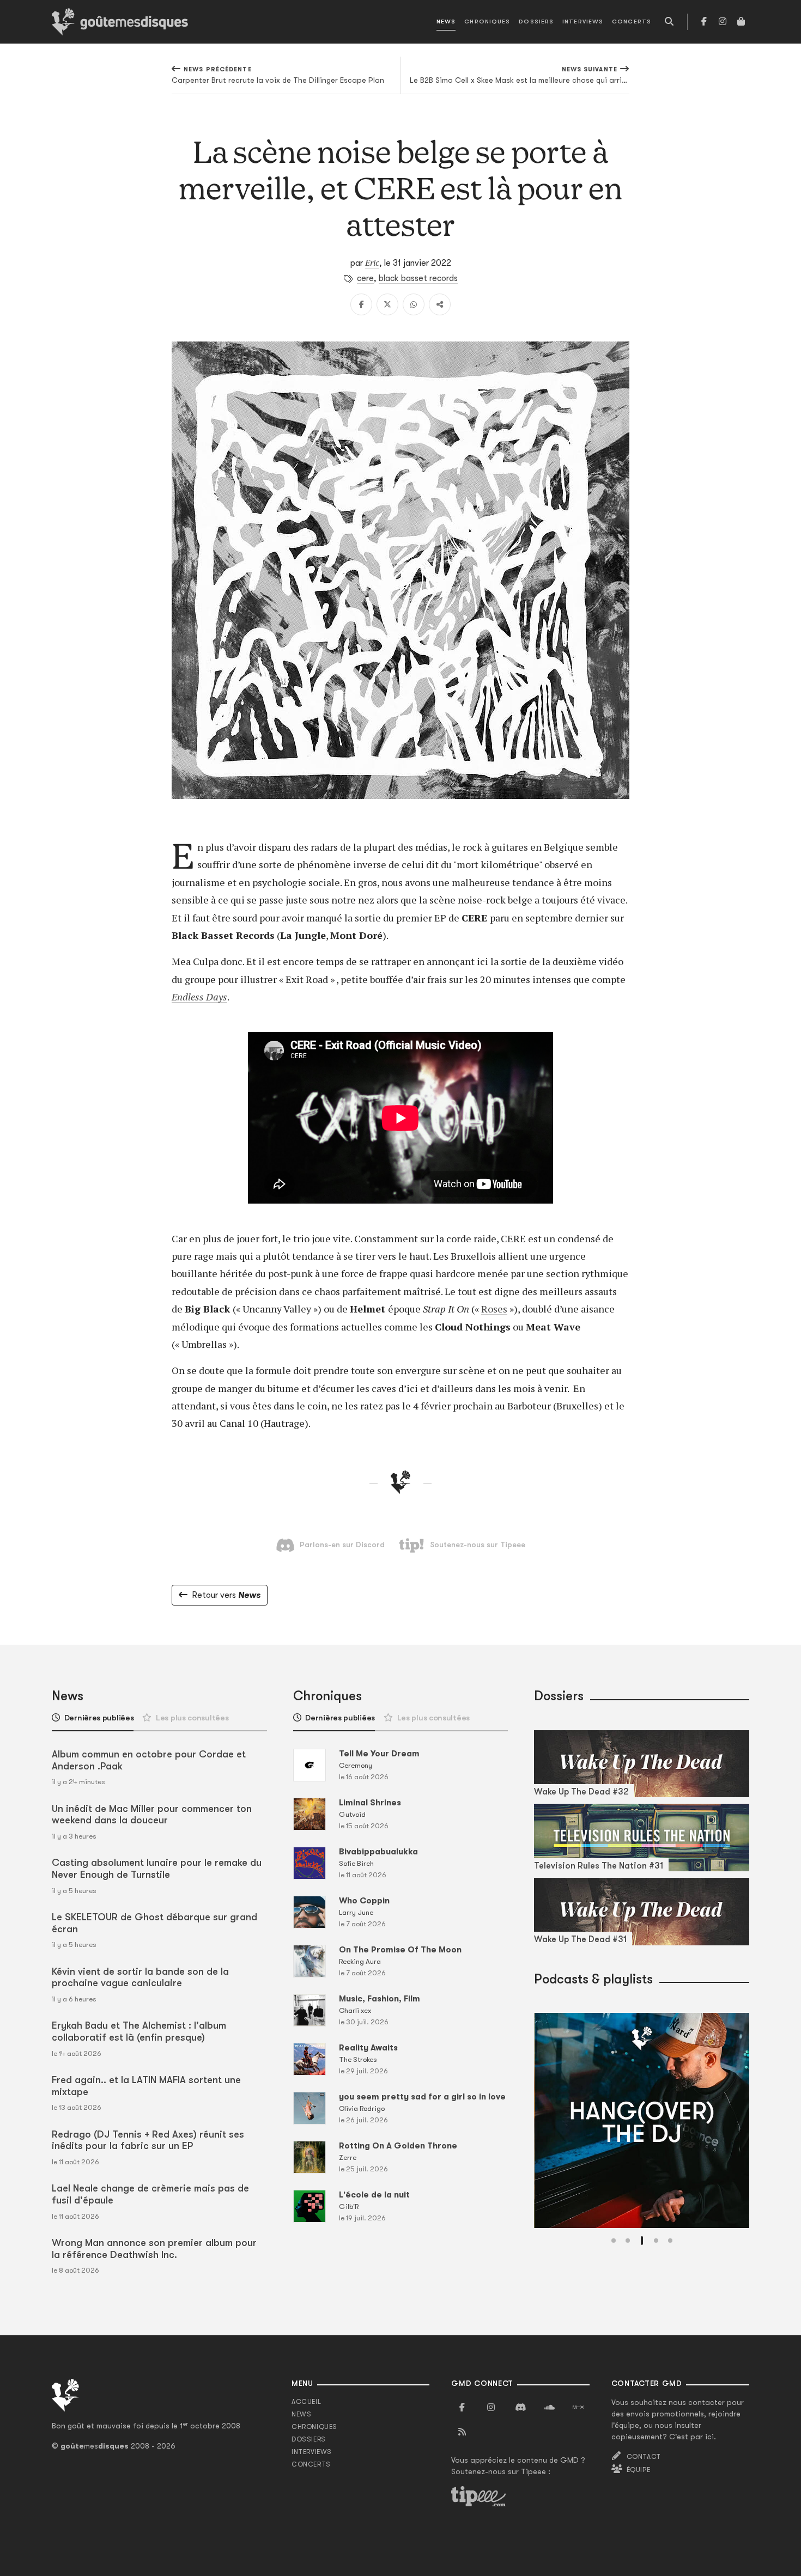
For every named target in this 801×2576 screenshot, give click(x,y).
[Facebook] (704, 22)
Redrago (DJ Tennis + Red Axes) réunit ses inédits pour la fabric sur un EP (148, 2140)
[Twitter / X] (387, 304)
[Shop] (741, 22)
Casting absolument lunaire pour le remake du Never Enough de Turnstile (157, 1869)
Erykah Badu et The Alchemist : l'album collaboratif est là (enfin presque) (139, 2031)
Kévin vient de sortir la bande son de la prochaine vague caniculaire (140, 1977)
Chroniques (487, 22)
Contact (644, 2457)
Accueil (306, 2402)
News (446, 22)
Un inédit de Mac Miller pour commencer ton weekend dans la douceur (152, 1815)
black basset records (418, 278)
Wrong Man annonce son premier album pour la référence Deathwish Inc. (154, 2249)
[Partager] (440, 304)
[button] (614, 2241)
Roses (494, 1309)
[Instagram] (723, 22)
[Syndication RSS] (462, 2432)
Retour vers (226, 1595)
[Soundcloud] (549, 2408)
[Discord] (520, 2408)
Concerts (632, 22)
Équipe (639, 2470)
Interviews (583, 22)
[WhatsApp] (414, 304)
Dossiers (536, 22)
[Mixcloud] (578, 2408)
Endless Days (199, 997)
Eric (372, 263)
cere (365, 278)
